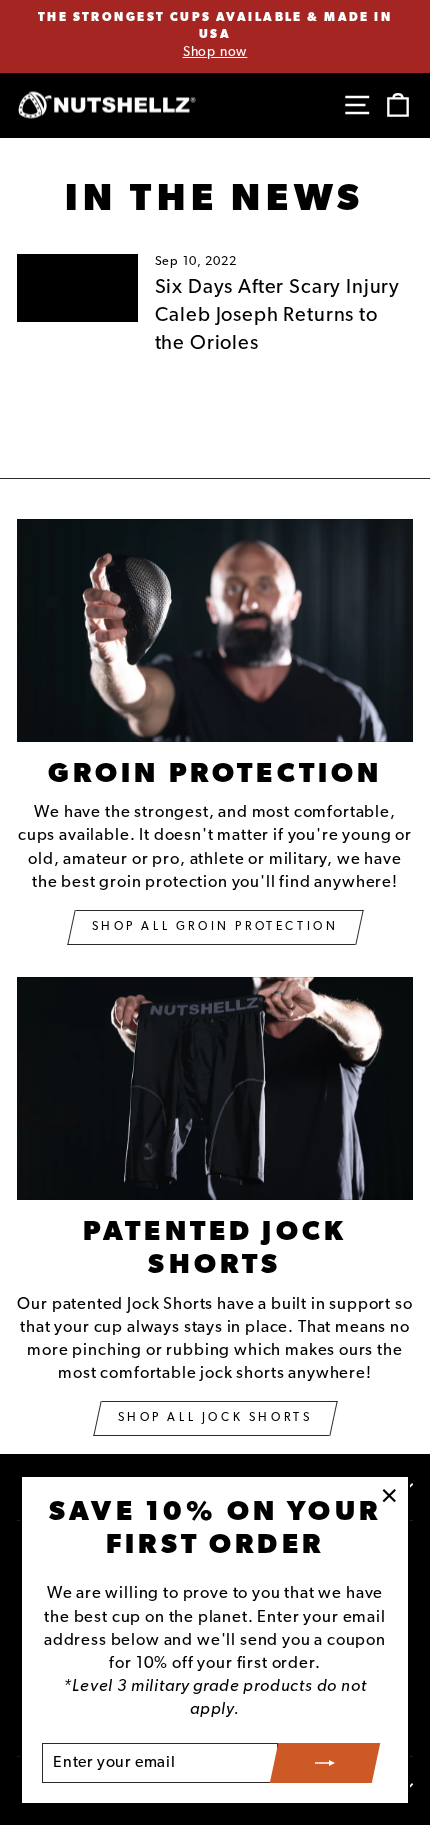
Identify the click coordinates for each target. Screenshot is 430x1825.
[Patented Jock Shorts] (215, 1088)
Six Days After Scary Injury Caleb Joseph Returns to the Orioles (277, 316)
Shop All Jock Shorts (215, 1418)
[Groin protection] (215, 630)
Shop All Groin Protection (215, 927)
